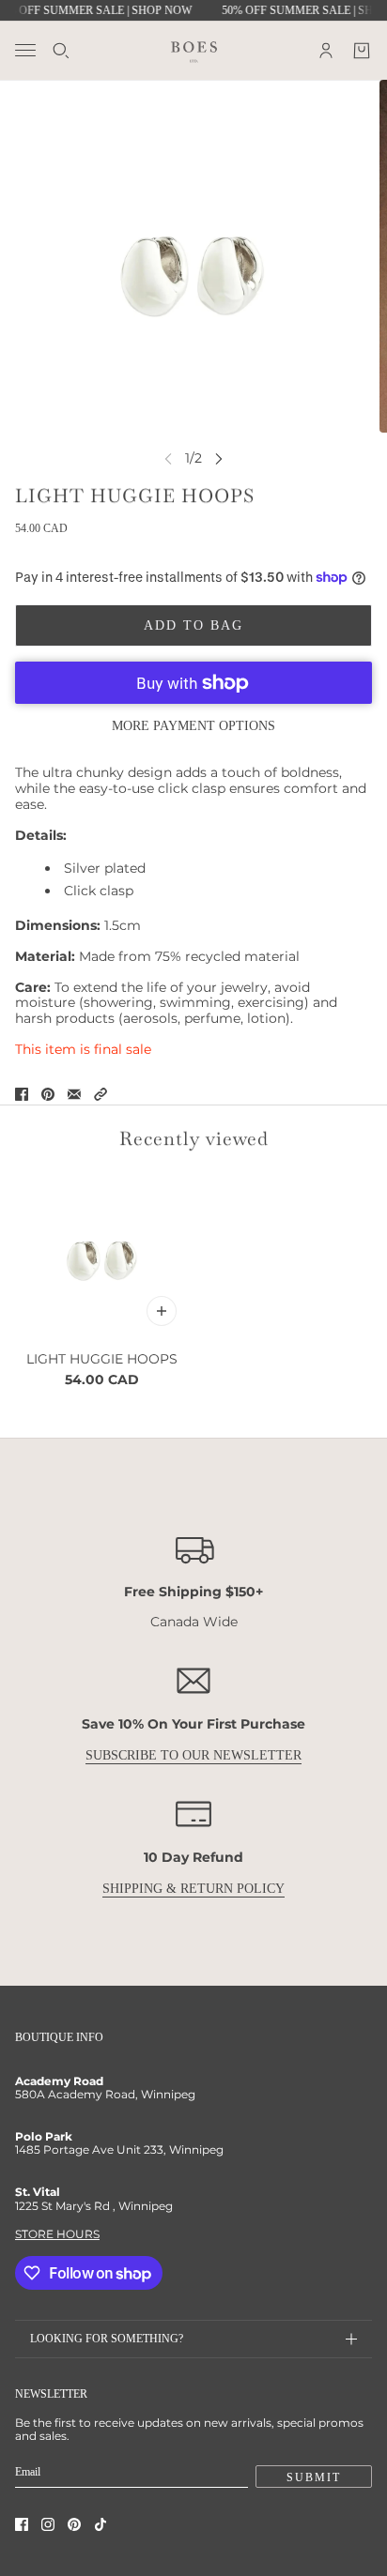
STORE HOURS (57, 2234)
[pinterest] (74, 2524)
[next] (219, 458)
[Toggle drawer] (25, 50)
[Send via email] (74, 1094)
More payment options (193, 726)
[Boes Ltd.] (194, 50)
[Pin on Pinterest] (48, 1094)
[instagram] (48, 2524)
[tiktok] (101, 2524)
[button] (101, 1094)
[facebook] (22, 2524)
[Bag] (362, 51)
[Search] (61, 51)
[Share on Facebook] (22, 1094)
